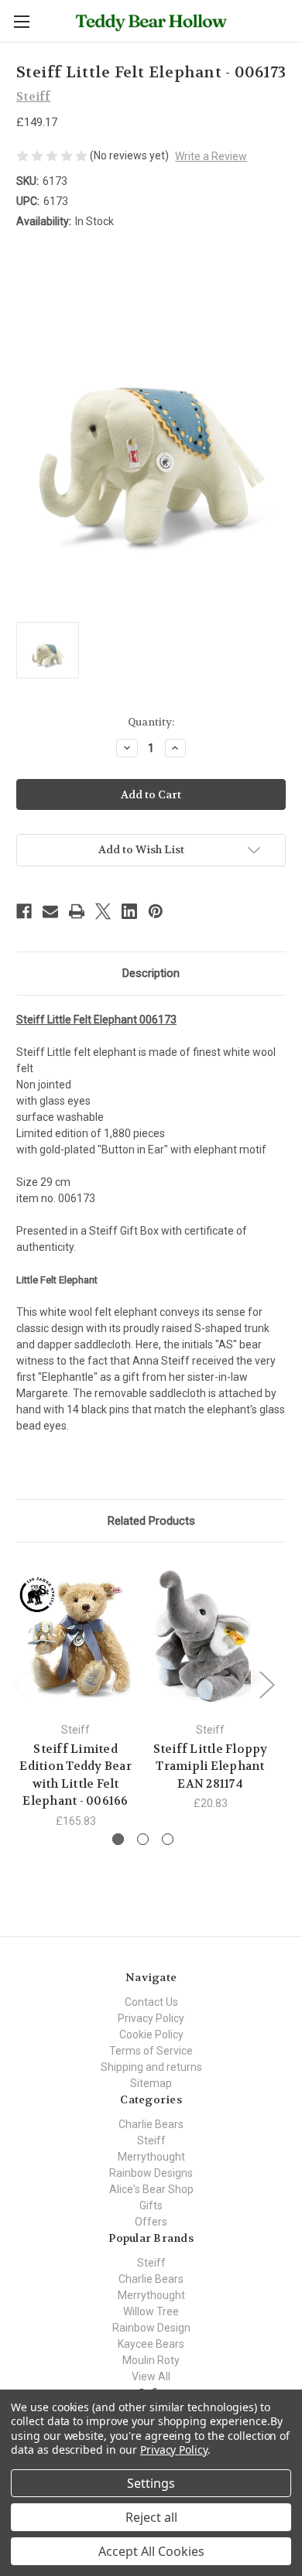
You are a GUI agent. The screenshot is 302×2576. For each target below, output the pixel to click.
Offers (151, 2222)
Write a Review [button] (211, 156)
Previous (20, 1684)
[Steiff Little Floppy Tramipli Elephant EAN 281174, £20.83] (210, 1636)
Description (151, 973)
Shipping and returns (151, 2067)
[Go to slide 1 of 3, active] (118, 1839)
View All (151, 2376)
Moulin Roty (151, 2360)
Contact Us (151, 2002)
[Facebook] (24, 911)
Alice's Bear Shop (151, 2189)
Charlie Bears (151, 2124)
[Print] (77, 911)
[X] (103, 911)
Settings (151, 2483)
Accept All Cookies (151, 2551)
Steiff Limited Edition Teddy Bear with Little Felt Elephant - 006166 (75, 1775)
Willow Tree (151, 2311)
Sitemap (151, 2083)
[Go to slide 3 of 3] (168, 1839)
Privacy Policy (151, 2018)
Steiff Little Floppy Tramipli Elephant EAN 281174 (211, 1766)
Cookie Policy (151, 2034)
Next (266, 1684)
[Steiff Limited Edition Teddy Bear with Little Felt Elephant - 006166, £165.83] (75, 1636)
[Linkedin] (129, 911)
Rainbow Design (151, 2328)
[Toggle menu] (21, 21)
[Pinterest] (156, 911)
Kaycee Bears (151, 2344)
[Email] (50, 911)
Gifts (151, 2205)
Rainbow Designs (151, 2173)
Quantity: (151, 722)
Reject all (151, 2517)
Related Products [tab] (151, 1521)
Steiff (151, 2140)
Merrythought (151, 2157)
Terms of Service (151, 2051)
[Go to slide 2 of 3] (143, 1839)
